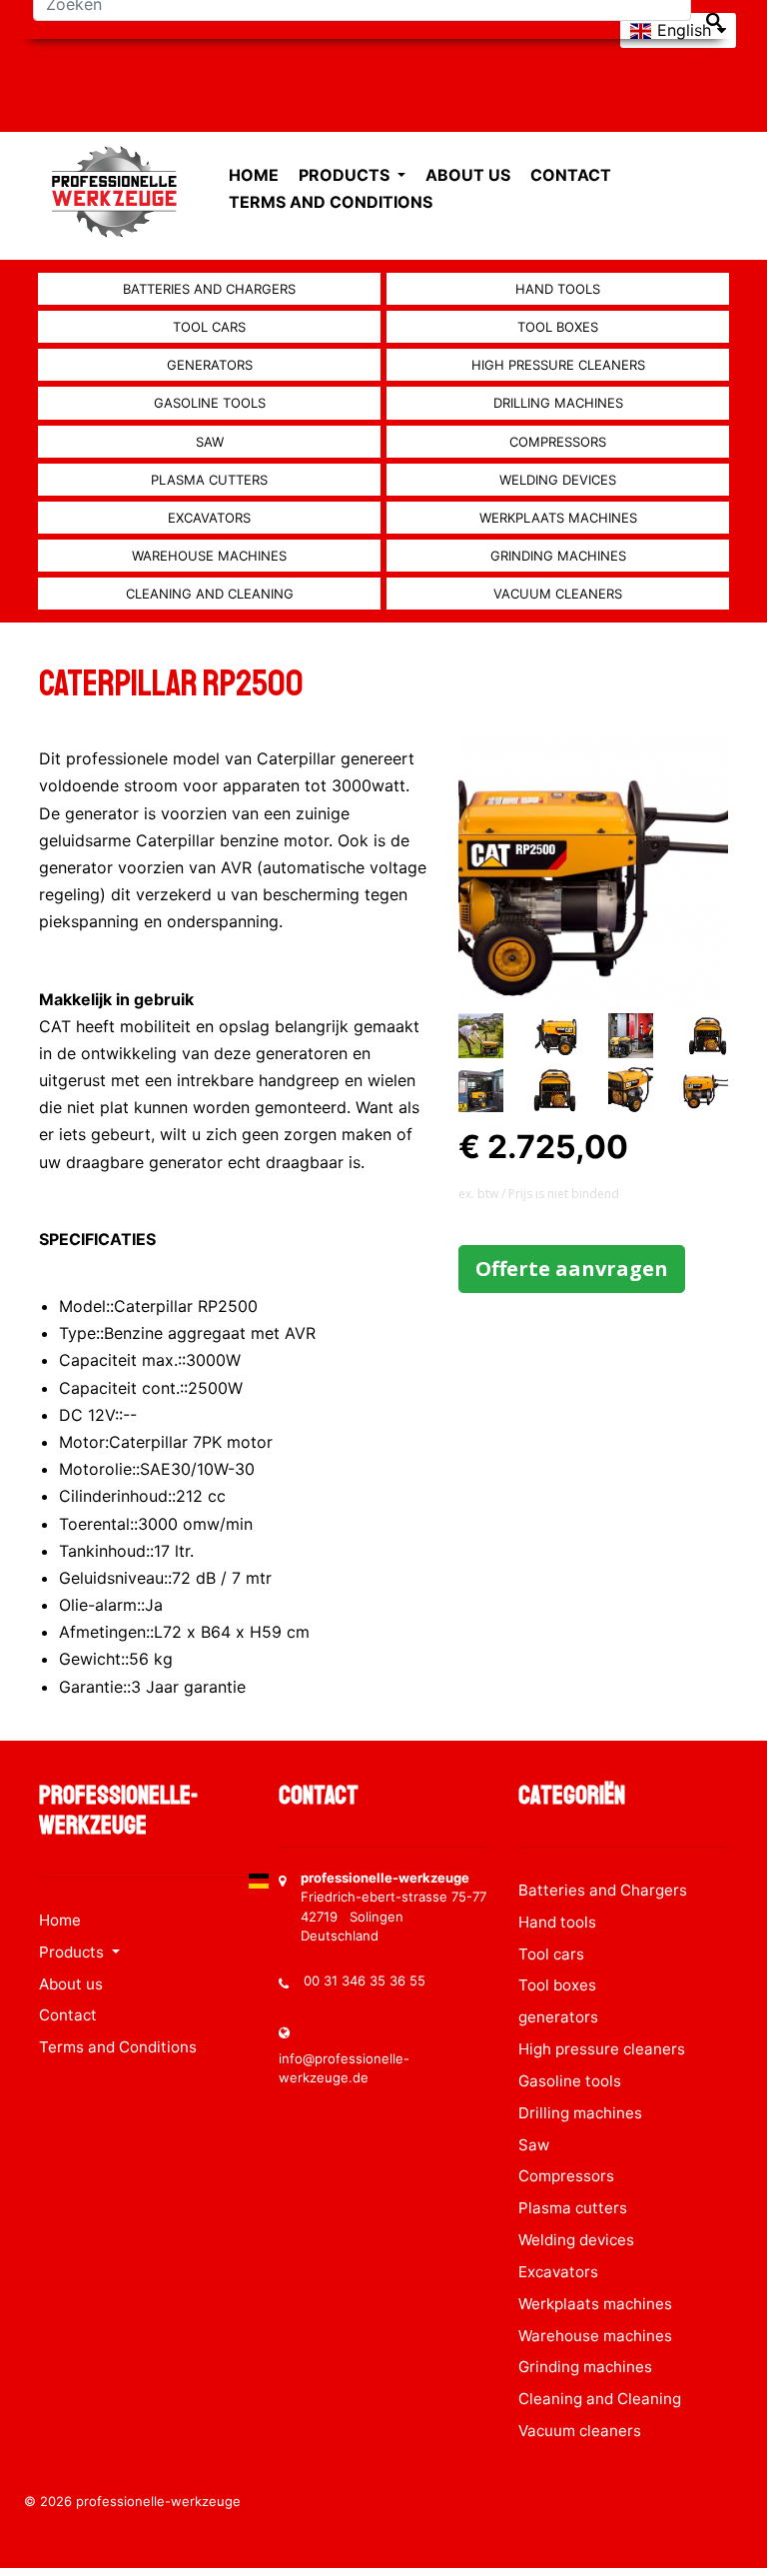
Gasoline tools (210, 403)
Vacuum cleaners (558, 594)
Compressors (558, 442)
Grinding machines (558, 556)
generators (210, 365)
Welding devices (558, 480)
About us (468, 175)
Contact (571, 175)
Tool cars (209, 327)
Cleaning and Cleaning (210, 594)
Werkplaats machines (558, 518)
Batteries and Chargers (209, 289)
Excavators (209, 518)
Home (254, 175)
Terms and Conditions (331, 202)
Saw (210, 442)
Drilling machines (558, 403)
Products (346, 175)
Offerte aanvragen (572, 1269)
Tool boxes (558, 327)
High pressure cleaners (558, 365)
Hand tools (558, 289)
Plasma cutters (209, 480)
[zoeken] (714, 20)
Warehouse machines (209, 556)
